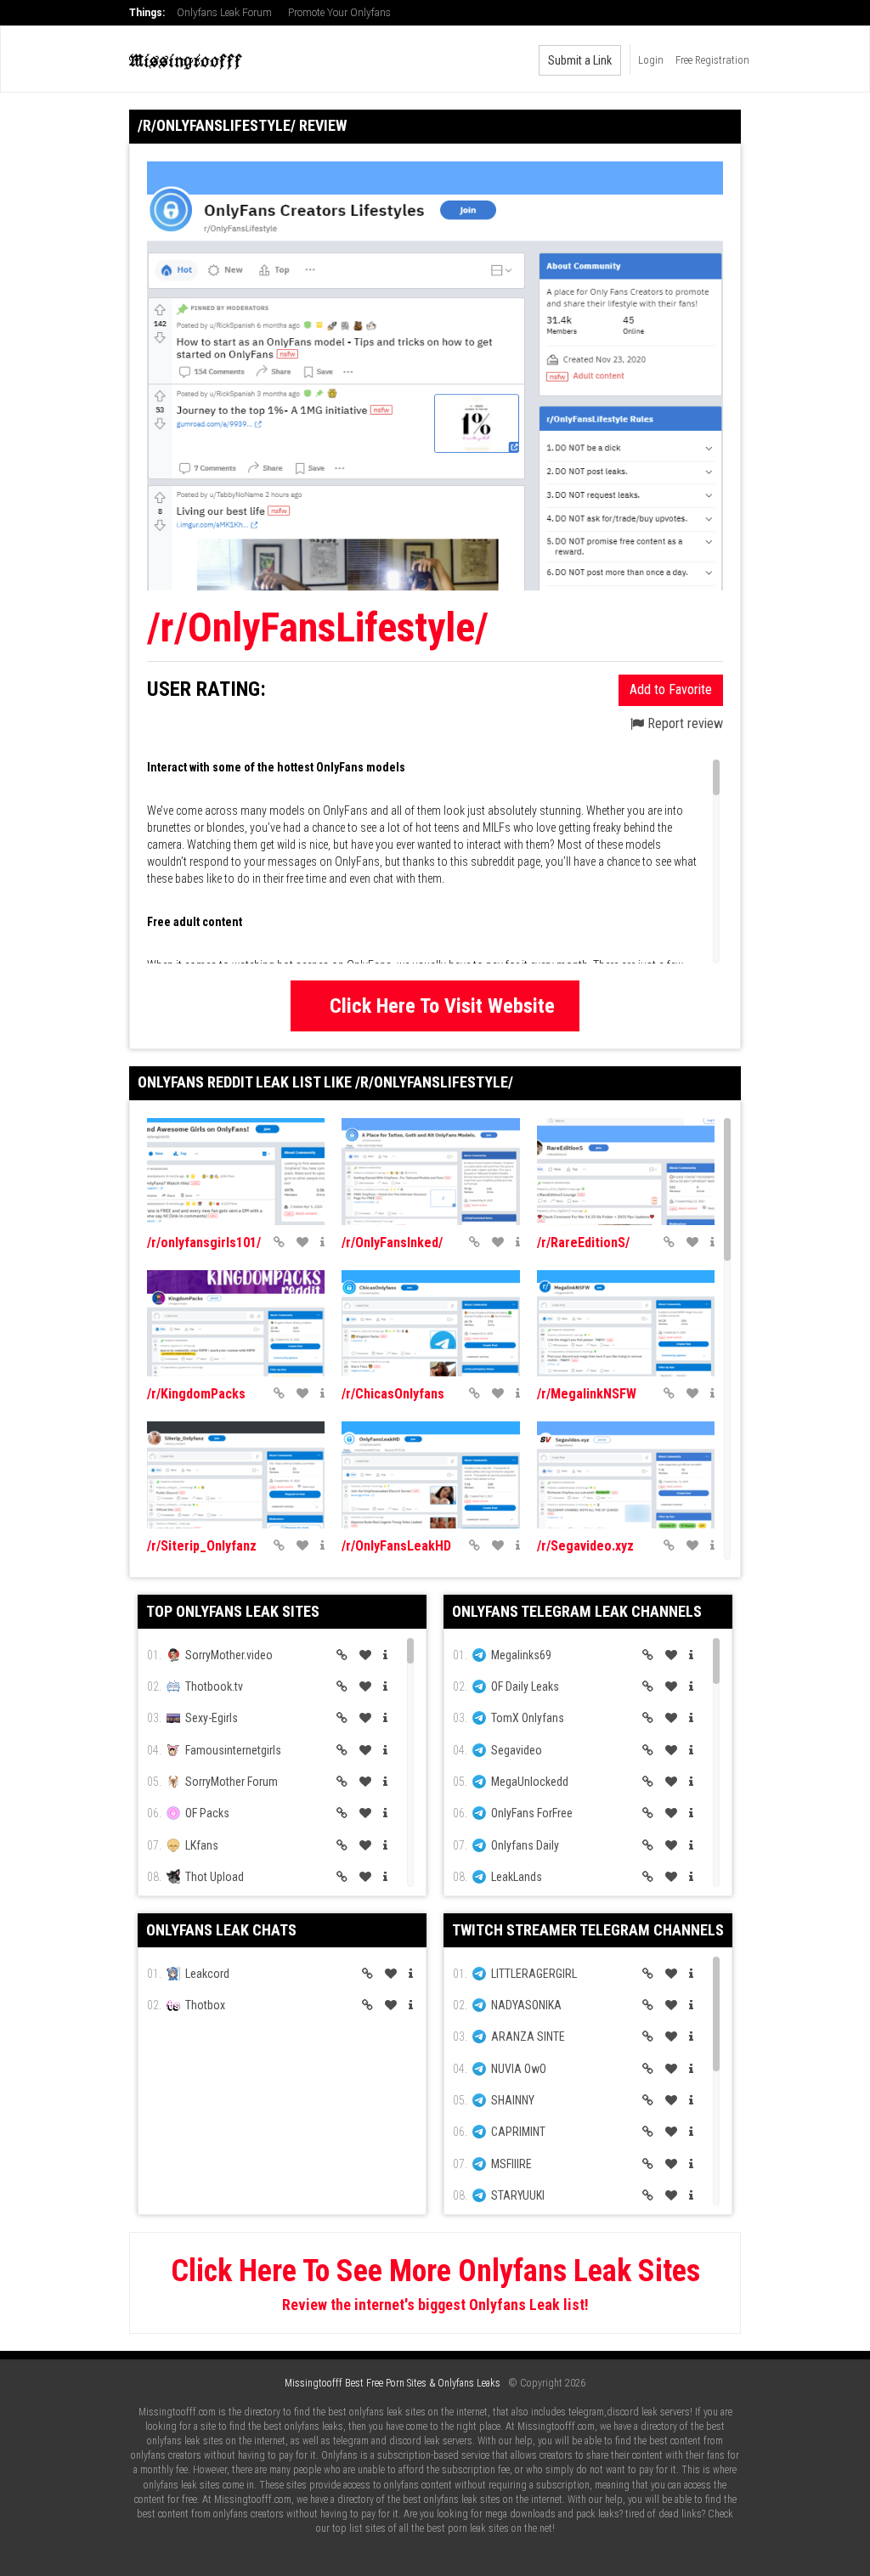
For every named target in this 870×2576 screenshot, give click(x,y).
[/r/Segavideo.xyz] (626, 1475)
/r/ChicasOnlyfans (393, 1394)
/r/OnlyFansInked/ (392, 1243)
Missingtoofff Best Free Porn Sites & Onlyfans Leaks (393, 2383)
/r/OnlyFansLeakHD (396, 1546)
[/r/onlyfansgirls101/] (236, 1172)
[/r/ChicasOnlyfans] (430, 1324)
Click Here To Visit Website (442, 1006)
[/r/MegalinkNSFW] (626, 1324)
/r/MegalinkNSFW (587, 1394)
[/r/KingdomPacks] (236, 1324)
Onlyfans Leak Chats (221, 1930)
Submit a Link (580, 60)
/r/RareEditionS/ (583, 1243)
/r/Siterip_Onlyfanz (202, 1546)
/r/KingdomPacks (196, 1394)
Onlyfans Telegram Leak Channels (577, 1611)
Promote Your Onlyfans (339, 13)
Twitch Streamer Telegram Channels (588, 1930)
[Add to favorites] (302, 1242)
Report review (684, 723)
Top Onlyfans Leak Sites (233, 1611)
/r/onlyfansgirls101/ (204, 1243)
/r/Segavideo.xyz (585, 1546)
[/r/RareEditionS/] (626, 1172)
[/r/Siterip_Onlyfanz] (236, 1475)
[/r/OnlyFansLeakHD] (430, 1475)
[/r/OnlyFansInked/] (430, 1172)
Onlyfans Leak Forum (224, 13)
